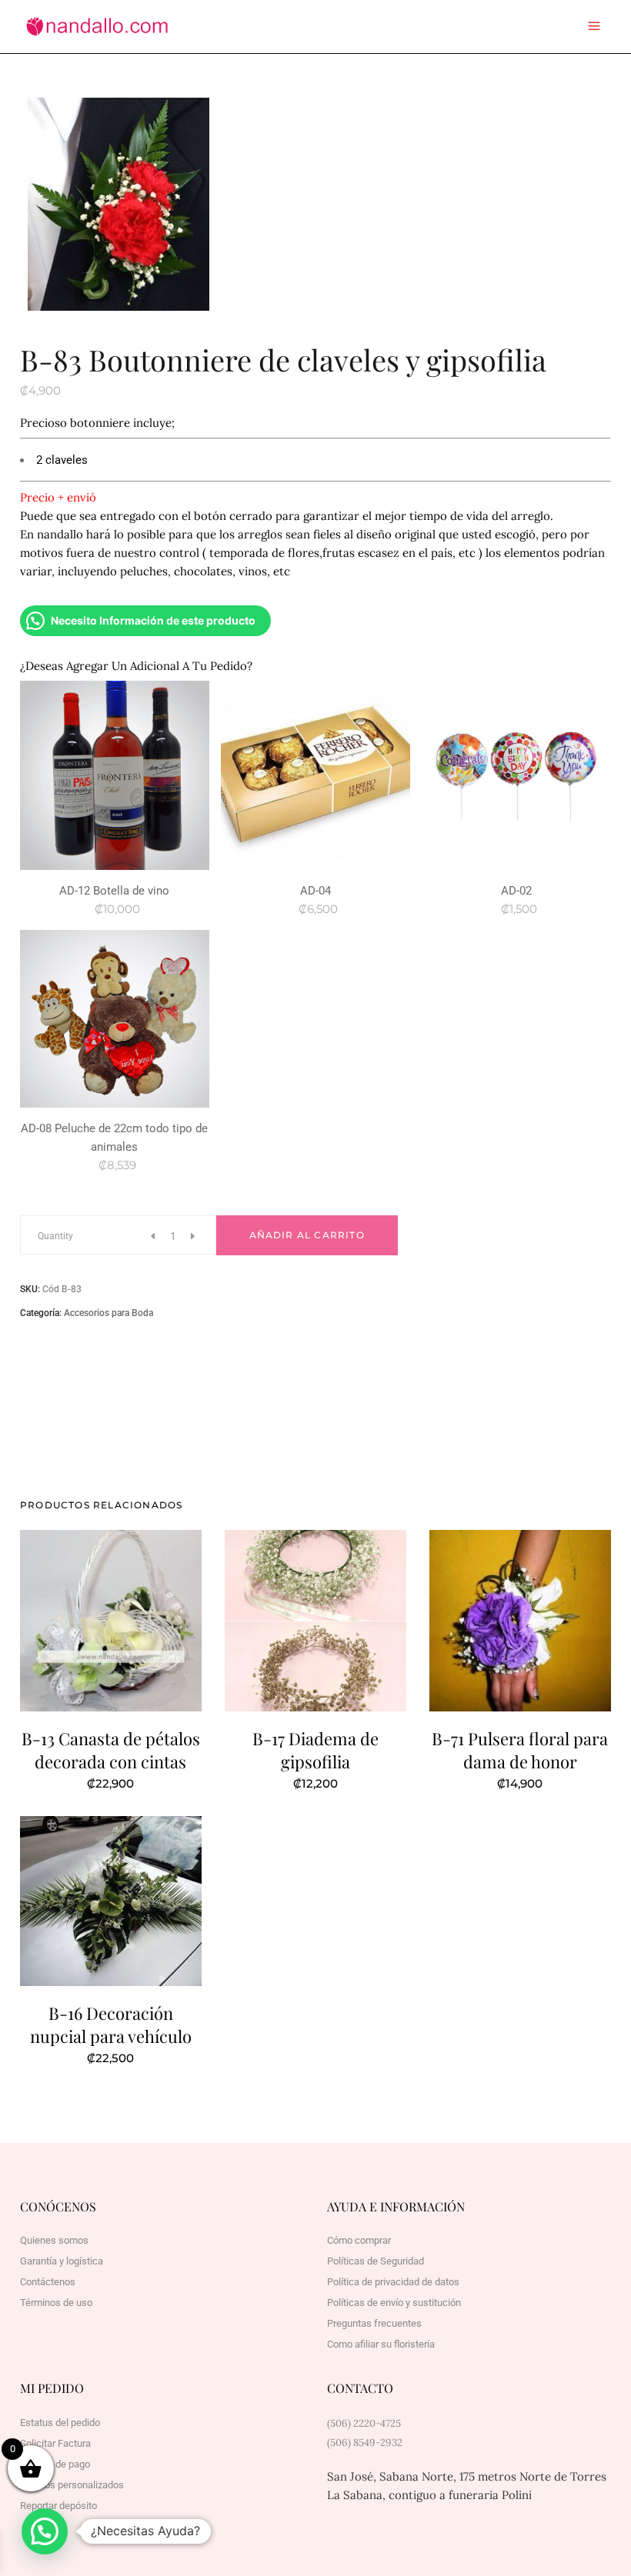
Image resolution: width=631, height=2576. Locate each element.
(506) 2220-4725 (364, 2423)
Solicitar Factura (55, 2443)
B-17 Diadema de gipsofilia (315, 1750)
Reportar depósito (58, 2506)
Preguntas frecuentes (374, 2323)
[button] (45, 2531)
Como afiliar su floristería (381, 2344)
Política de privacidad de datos (393, 2282)
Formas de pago (55, 2464)
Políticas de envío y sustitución (394, 2303)
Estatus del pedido (60, 2423)
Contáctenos (48, 2282)
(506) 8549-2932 (365, 2443)
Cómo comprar (359, 2240)
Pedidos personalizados (72, 2485)
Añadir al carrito (307, 1235)
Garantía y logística (62, 2261)
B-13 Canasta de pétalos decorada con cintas (111, 1750)
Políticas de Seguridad (376, 2261)
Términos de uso (56, 2303)
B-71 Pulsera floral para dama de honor (520, 1750)
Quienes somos (54, 2240)
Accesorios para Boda (109, 1313)
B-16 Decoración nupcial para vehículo (111, 2024)
